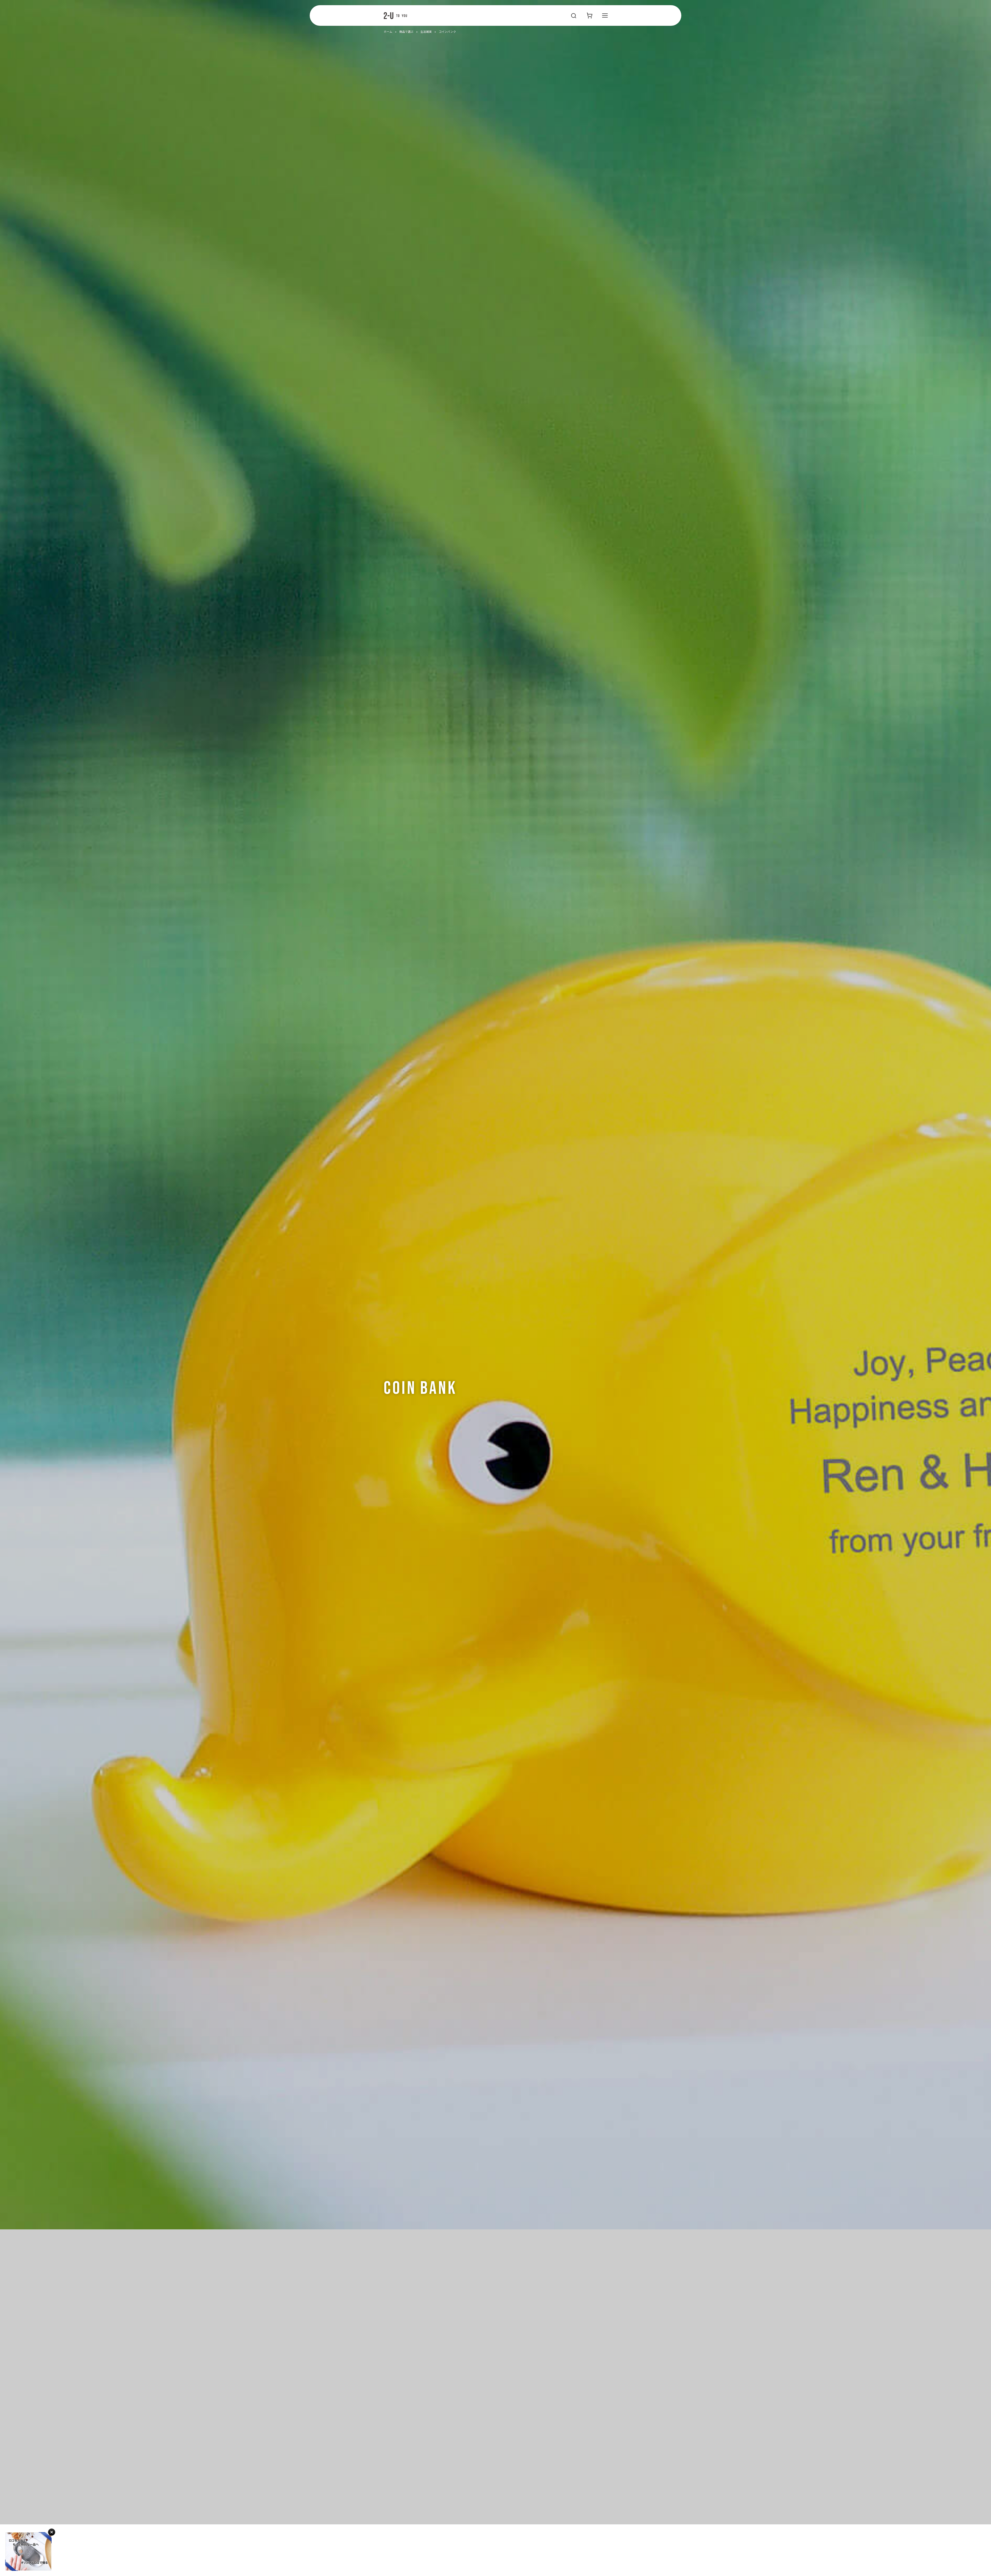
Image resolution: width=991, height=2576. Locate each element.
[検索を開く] (574, 15)
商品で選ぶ (406, 32)
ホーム (388, 32)
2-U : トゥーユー (395, 15)
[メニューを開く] (605, 15)
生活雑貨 (426, 32)
